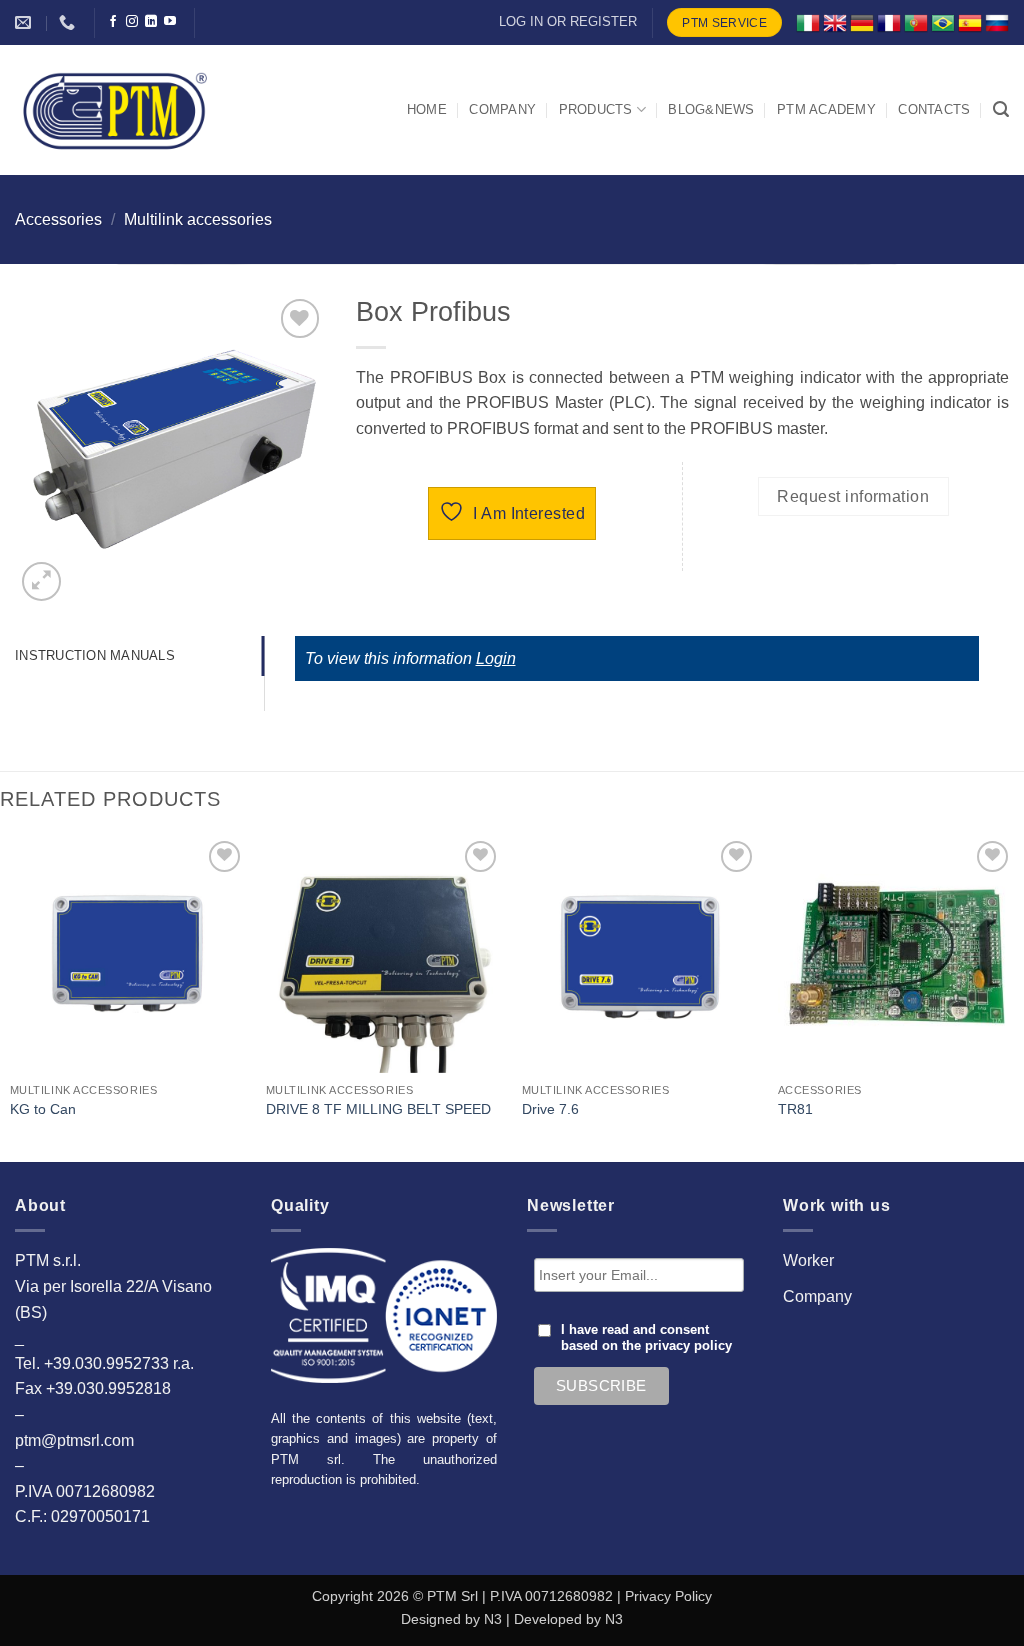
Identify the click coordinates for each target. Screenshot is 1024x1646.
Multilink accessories (198, 219)
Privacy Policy (668, 1596)
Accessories (58, 219)
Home (427, 109)
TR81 (795, 1109)
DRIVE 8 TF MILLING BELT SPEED (378, 1109)
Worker (808, 1260)
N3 (493, 1619)
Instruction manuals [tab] (95, 655)
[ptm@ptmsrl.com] (25, 22)
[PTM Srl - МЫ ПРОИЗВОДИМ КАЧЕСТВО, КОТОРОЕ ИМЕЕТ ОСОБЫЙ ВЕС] (115, 110)
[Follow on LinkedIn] (151, 22)
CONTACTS (934, 109)
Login (496, 658)
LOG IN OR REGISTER (568, 21)
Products (596, 109)
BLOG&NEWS (711, 109)
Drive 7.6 (550, 1109)
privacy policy (688, 1346)
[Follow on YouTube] (170, 22)
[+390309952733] (69, 22)
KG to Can (43, 1109)
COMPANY (502, 109)
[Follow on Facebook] (113, 22)
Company (817, 1296)
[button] (1001, 109)
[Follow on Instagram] (132, 22)
